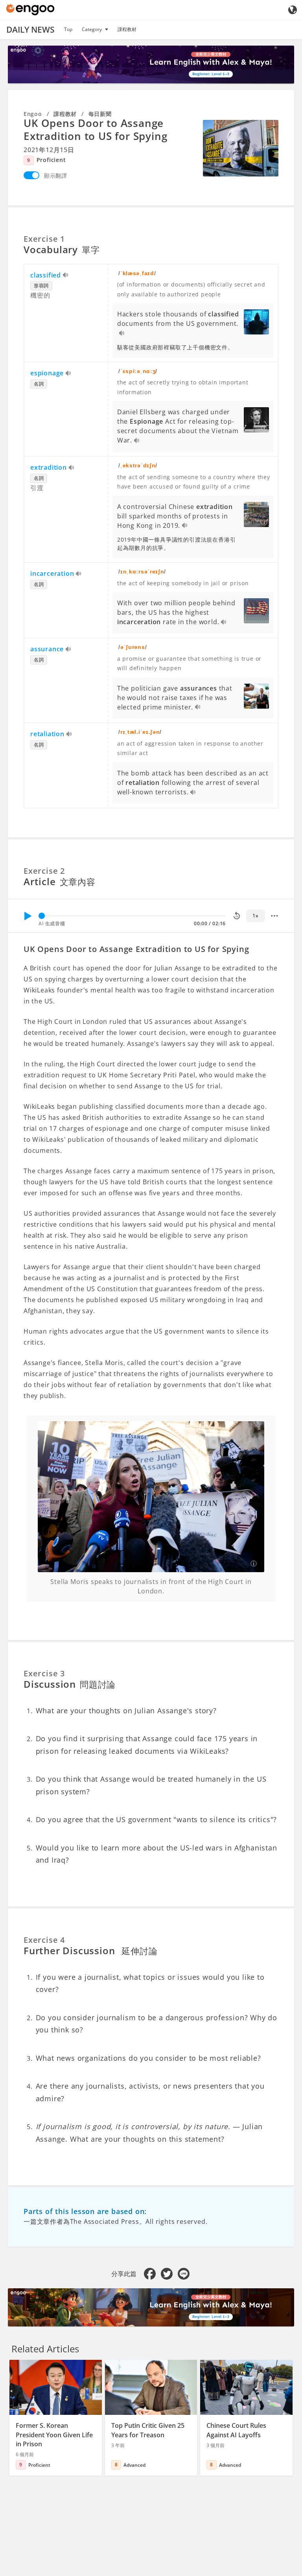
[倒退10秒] (237, 916)
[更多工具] (274, 916)
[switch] (31, 175)
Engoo (33, 114)
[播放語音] (66, 276)
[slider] (42, 916)
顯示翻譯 (56, 175)
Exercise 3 (44, 1673)
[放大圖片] (241, 148)
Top (68, 29)
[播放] (28, 916)
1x (255, 916)
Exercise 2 (44, 871)
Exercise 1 (44, 239)
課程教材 (127, 29)
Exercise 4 (44, 1940)
